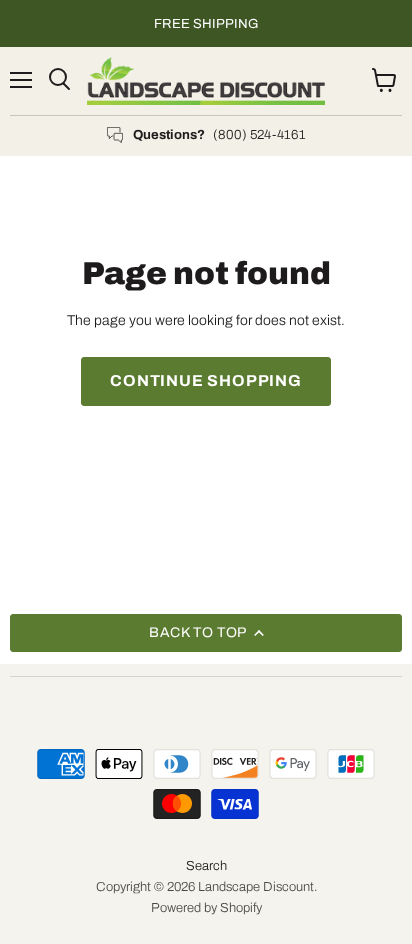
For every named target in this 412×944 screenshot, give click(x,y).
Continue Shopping (206, 380)
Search (206, 866)
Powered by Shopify (206, 908)
